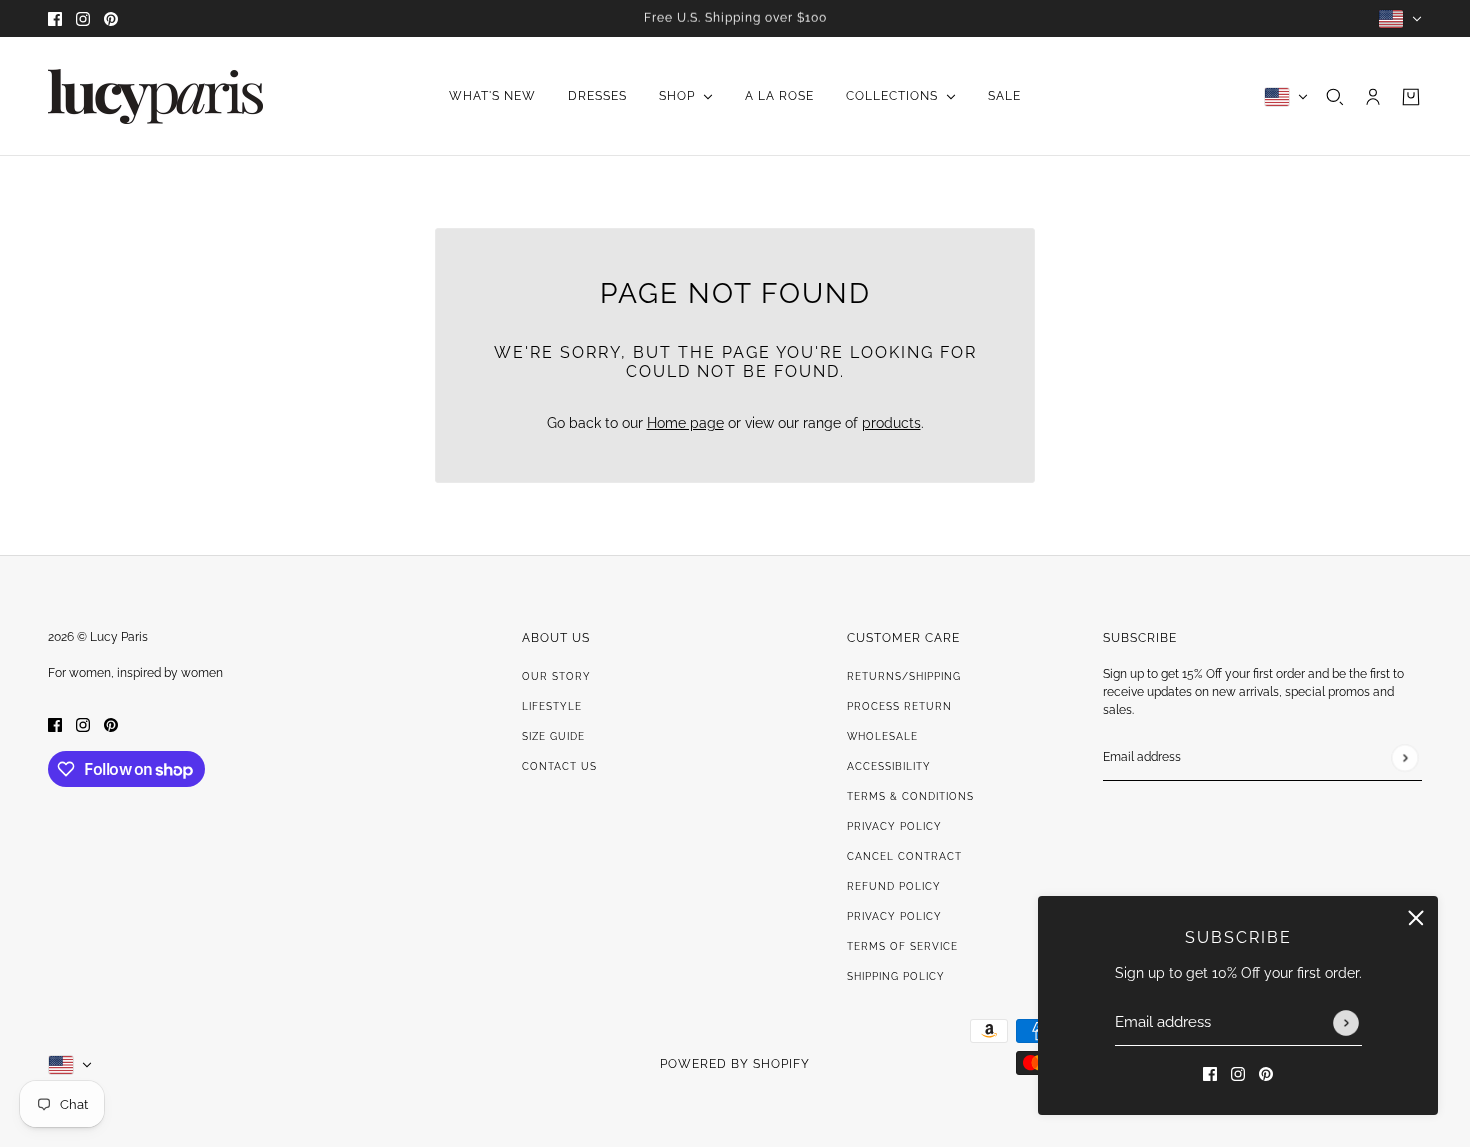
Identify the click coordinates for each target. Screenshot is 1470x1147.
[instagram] (83, 18)
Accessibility (889, 766)
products (891, 423)
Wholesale (882, 736)
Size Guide (553, 736)
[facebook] (55, 18)
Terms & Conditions (910, 796)
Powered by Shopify (735, 1064)
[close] (1416, 918)
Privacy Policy (894, 826)
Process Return (899, 706)
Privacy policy (894, 916)
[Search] (1335, 97)
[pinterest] (111, 18)
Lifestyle (552, 706)
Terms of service (902, 946)
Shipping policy (896, 976)
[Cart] (1411, 97)
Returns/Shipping (904, 676)
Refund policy (894, 886)
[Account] (1373, 97)
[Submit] (1346, 1023)
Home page (685, 423)
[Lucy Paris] (155, 96)
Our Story (556, 676)
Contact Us (559, 766)
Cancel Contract (904, 856)
